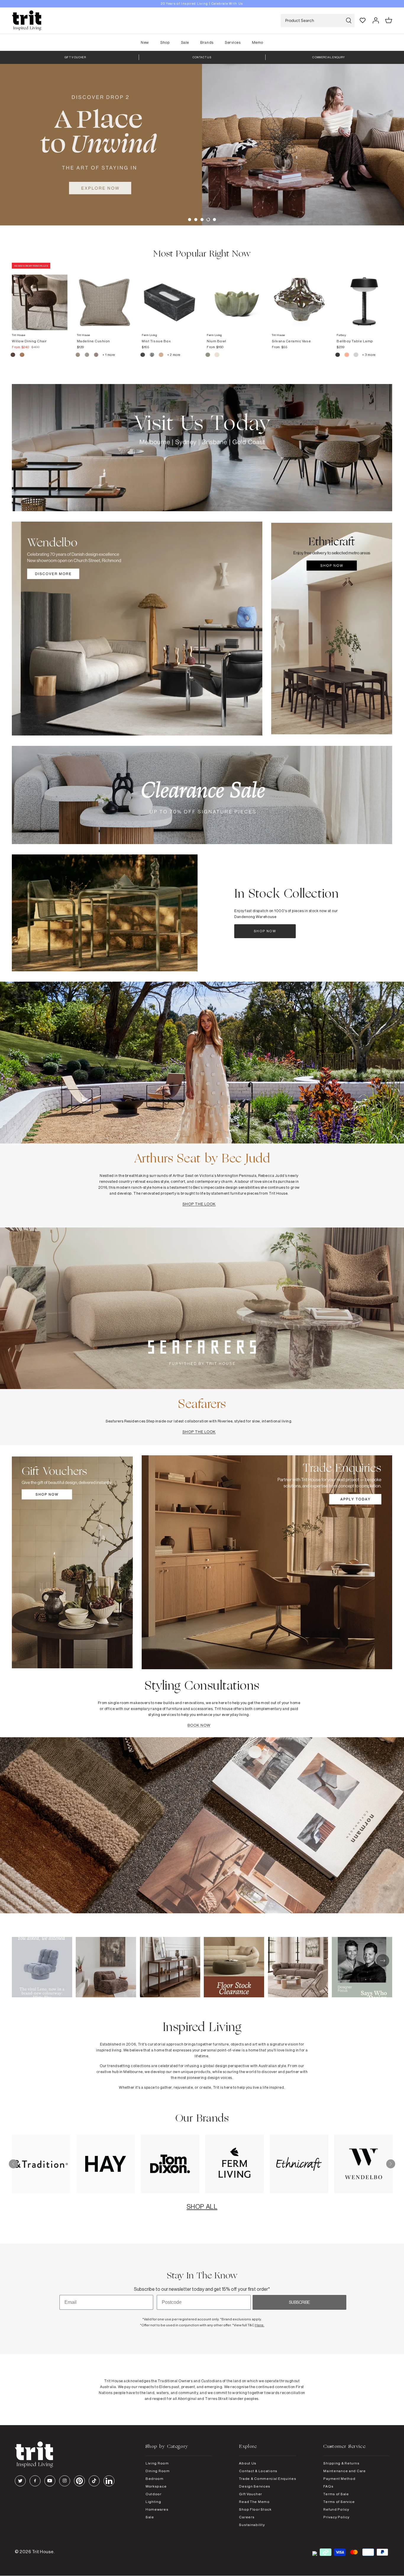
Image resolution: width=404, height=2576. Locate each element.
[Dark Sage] (208, 356)
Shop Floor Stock (255, 2509)
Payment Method (339, 2479)
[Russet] (97, 356)
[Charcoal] (143, 356)
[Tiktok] (94, 2481)
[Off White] (217, 356)
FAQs (328, 2486)
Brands (207, 42)
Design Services (255, 2486)
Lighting (153, 2502)
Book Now (199, 1725)
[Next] (391, 2164)
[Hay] (78, 356)
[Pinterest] (79, 2481)
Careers (247, 2517)
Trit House (43, 2552)
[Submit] (349, 21)
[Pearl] (161, 356)
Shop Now (265, 931)
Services (233, 42)
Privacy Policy (336, 2517)
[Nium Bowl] (235, 296)
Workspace (156, 2486)
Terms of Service (339, 2502)
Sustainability (252, 2525)
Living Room (157, 2463)
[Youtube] (50, 2481)
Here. (260, 2325)
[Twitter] (20, 2481)
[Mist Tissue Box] (169, 296)
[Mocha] (13, 356)
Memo (258, 42)
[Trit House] (27, 21)
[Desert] (356, 356)
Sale (185, 42)
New (145, 42)
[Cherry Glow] (347, 356)
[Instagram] (65, 2481)
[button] (190, 220)
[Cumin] (22, 356)
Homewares (157, 2509)
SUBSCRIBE (299, 2302)
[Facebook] (35, 2481)
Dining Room (158, 2471)
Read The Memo (254, 2502)
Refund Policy (336, 2509)
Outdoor (153, 2494)
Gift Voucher (251, 2494)
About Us (248, 2463)
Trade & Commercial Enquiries (268, 2479)
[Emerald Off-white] (152, 356)
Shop (165, 42)
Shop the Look (199, 1204)
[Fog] (87, 356)
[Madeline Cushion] (105, 296)
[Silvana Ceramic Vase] (300, 296)
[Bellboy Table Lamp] (364, 296)
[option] (202, 4)
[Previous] (13, 2164)
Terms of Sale (336, 2494)
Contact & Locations (258, 2471)
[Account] (376, 20)
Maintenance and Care (344, 2471)
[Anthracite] (338, 356)
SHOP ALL (202, 2206)
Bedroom (155, 2479)
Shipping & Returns (341, 2463)
